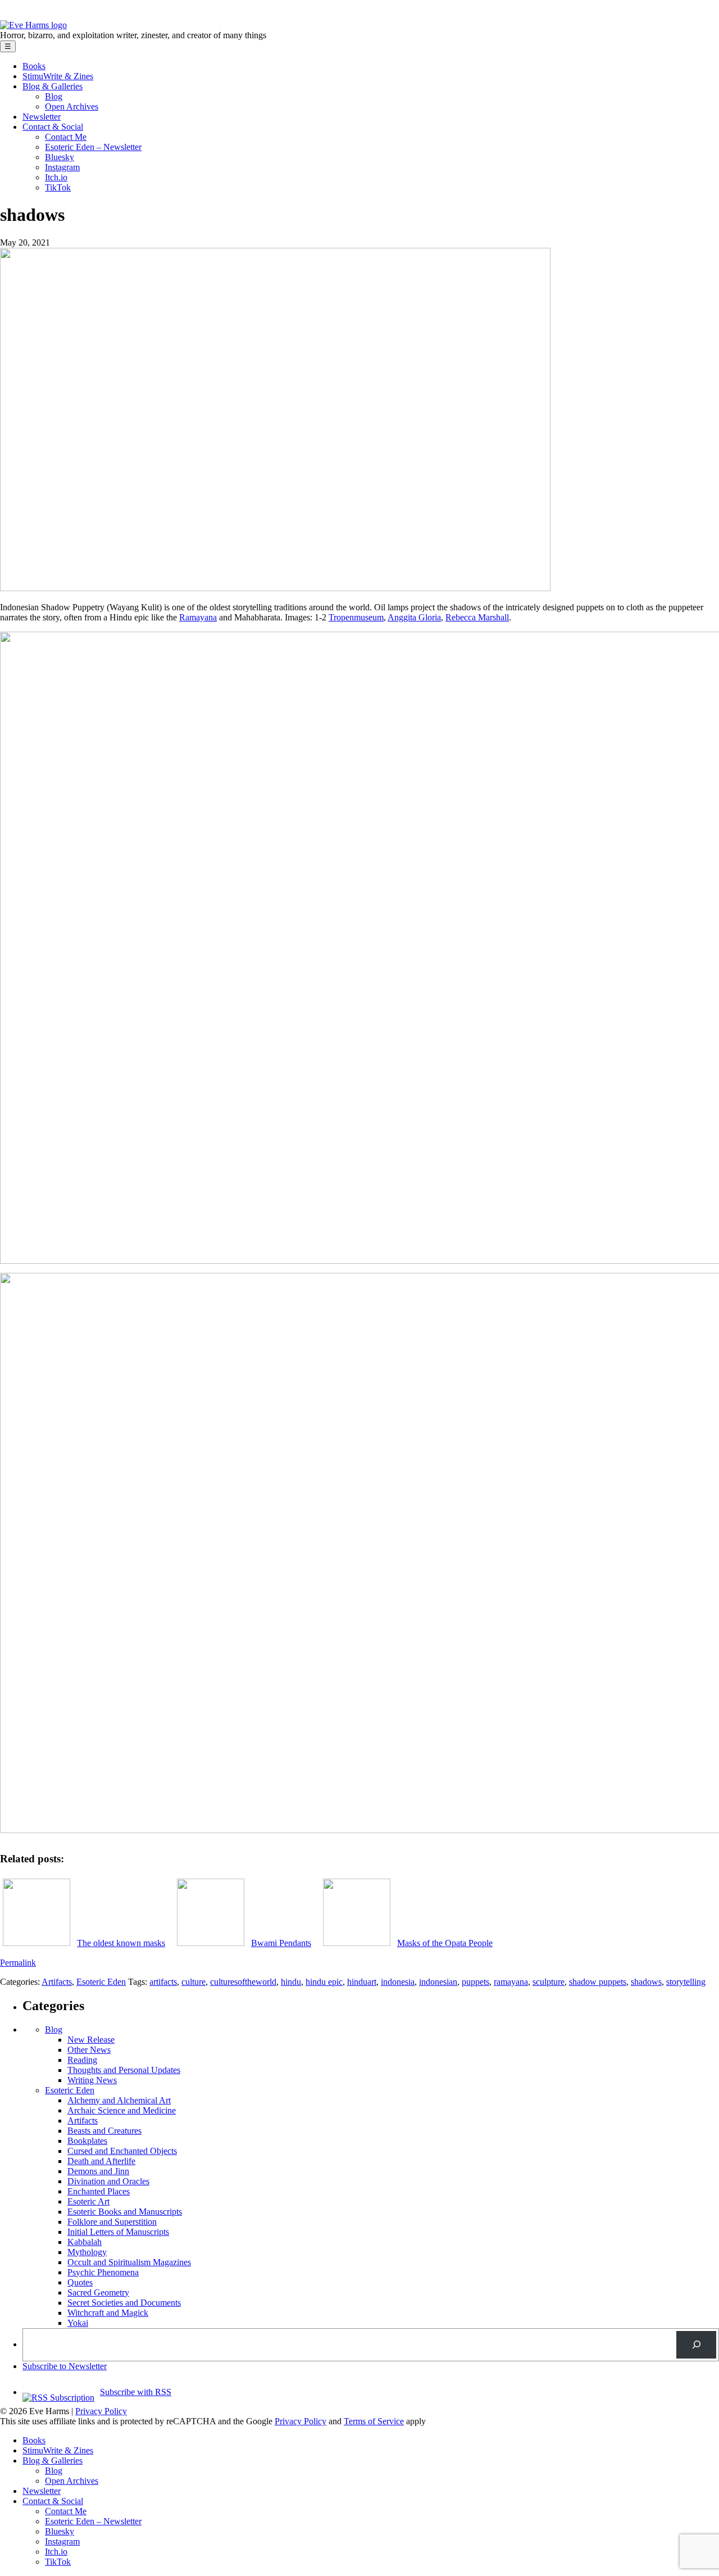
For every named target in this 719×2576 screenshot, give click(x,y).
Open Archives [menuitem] (72, 2481)
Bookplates (87, 2141)
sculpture (549, 1982)
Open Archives (72, 106)
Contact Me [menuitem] (66, 2511)
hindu (291, 1982)
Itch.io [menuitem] (56, 2552)
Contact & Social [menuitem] (53, 2501)
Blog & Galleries (53, 86)
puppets (475, 1982)
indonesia (398, 1982)
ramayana (511, 1982)
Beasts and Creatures (104, 2131)
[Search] (696, 2345)
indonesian (438, 1982)
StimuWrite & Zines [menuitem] (58, 2450)
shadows (646, 1982)
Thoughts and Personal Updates (124, 2070)
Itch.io (56, 177)
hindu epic (324, 1982)
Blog (54, 96)
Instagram (62, 167)
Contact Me (66, 137)
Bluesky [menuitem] (60, 2531)
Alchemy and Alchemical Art (119, 2100)
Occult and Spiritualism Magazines (129, 2262)
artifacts (163, 1982)
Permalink (18, 1963)
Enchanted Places (99, 2191)
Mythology (87, 2252)
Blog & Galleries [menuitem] (53, 2461)
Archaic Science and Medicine (122, 2110)
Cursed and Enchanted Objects (122, 2151)
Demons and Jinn (98, 2171)
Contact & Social (53, 127)
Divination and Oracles (108, 2181)
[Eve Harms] (33, 25)
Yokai (78, 2323)
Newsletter (42, 117)
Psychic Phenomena (103, 2272)
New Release (91, 2040)
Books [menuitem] (34, 2440)
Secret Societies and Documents (124, 2303)
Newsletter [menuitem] (42, 2491)
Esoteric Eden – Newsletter (93, 147)
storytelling (686, 1982)
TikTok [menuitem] (58, 2562)
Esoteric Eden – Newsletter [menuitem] (93, 2521)
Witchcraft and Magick (108, 2313)
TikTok (58, 187)
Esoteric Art (88, 2201)
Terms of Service (374, 2421)
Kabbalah (85, 2242)
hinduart (362, 1982)
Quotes (80, 2282)
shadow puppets (598, 1982)
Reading (82, 2060)
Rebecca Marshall (477, 617)
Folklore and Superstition (112, 2222)
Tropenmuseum (356, 617)
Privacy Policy (101, 2411)
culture (194, 1982)
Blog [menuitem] (54, 2471)
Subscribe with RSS (136, 2392)
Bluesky (60, 157)
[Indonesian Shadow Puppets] (275, 588)
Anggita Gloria (414, 617)
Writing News (92, 2080)
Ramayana (198, 617)
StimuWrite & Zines (58, 76)
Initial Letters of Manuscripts (118, 2232)
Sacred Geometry (98, 2292)
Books (34, 66)
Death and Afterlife (101, 2161)
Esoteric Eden (101, 1982)
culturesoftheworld (243, 1982)
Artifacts (57, 1982)
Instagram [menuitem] (62, 2541)
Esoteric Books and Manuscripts (125, 2212)
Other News (89, 2050)
